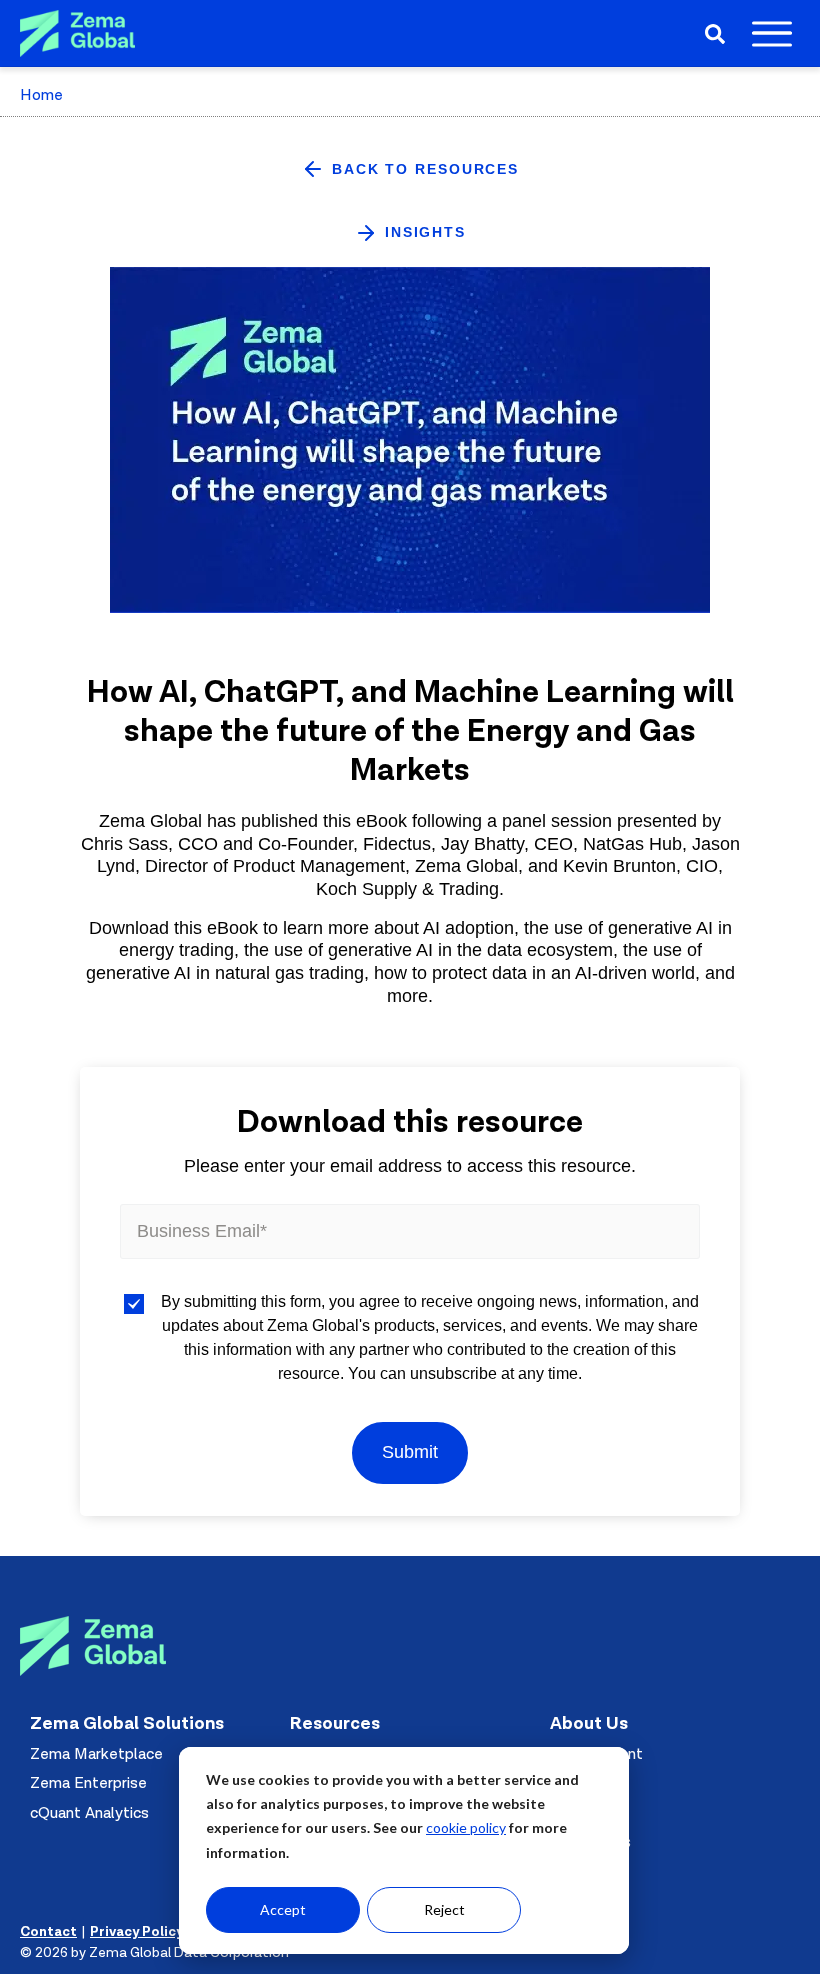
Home (41, 95)
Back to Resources (425, 169)
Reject (444, 1909)
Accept (283, 1909)
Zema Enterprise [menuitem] (88, 1783)
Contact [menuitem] (48, 1932)
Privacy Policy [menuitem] (136, 1932)
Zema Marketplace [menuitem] (96, 1754)
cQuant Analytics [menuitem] (89, 1813)
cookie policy (466, 1827)
